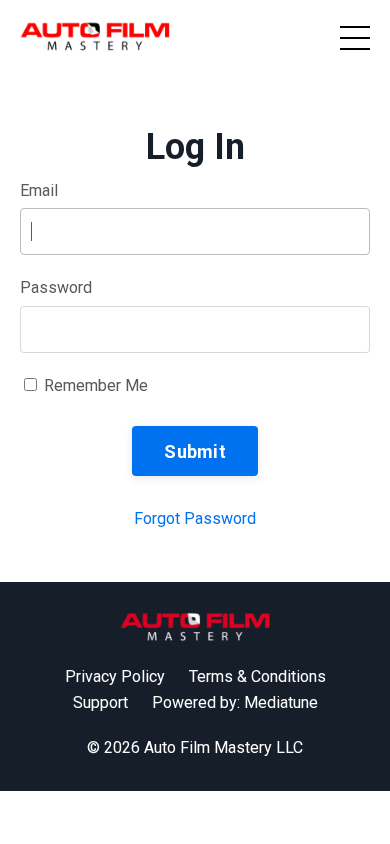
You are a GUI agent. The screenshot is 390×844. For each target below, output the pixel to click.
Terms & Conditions (257, 676)
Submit (195, 451)
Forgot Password (195, 518)
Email (39, 190)
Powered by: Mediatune (235, 702)
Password (56, 287)
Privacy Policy (115, 676)
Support (100, 702)
